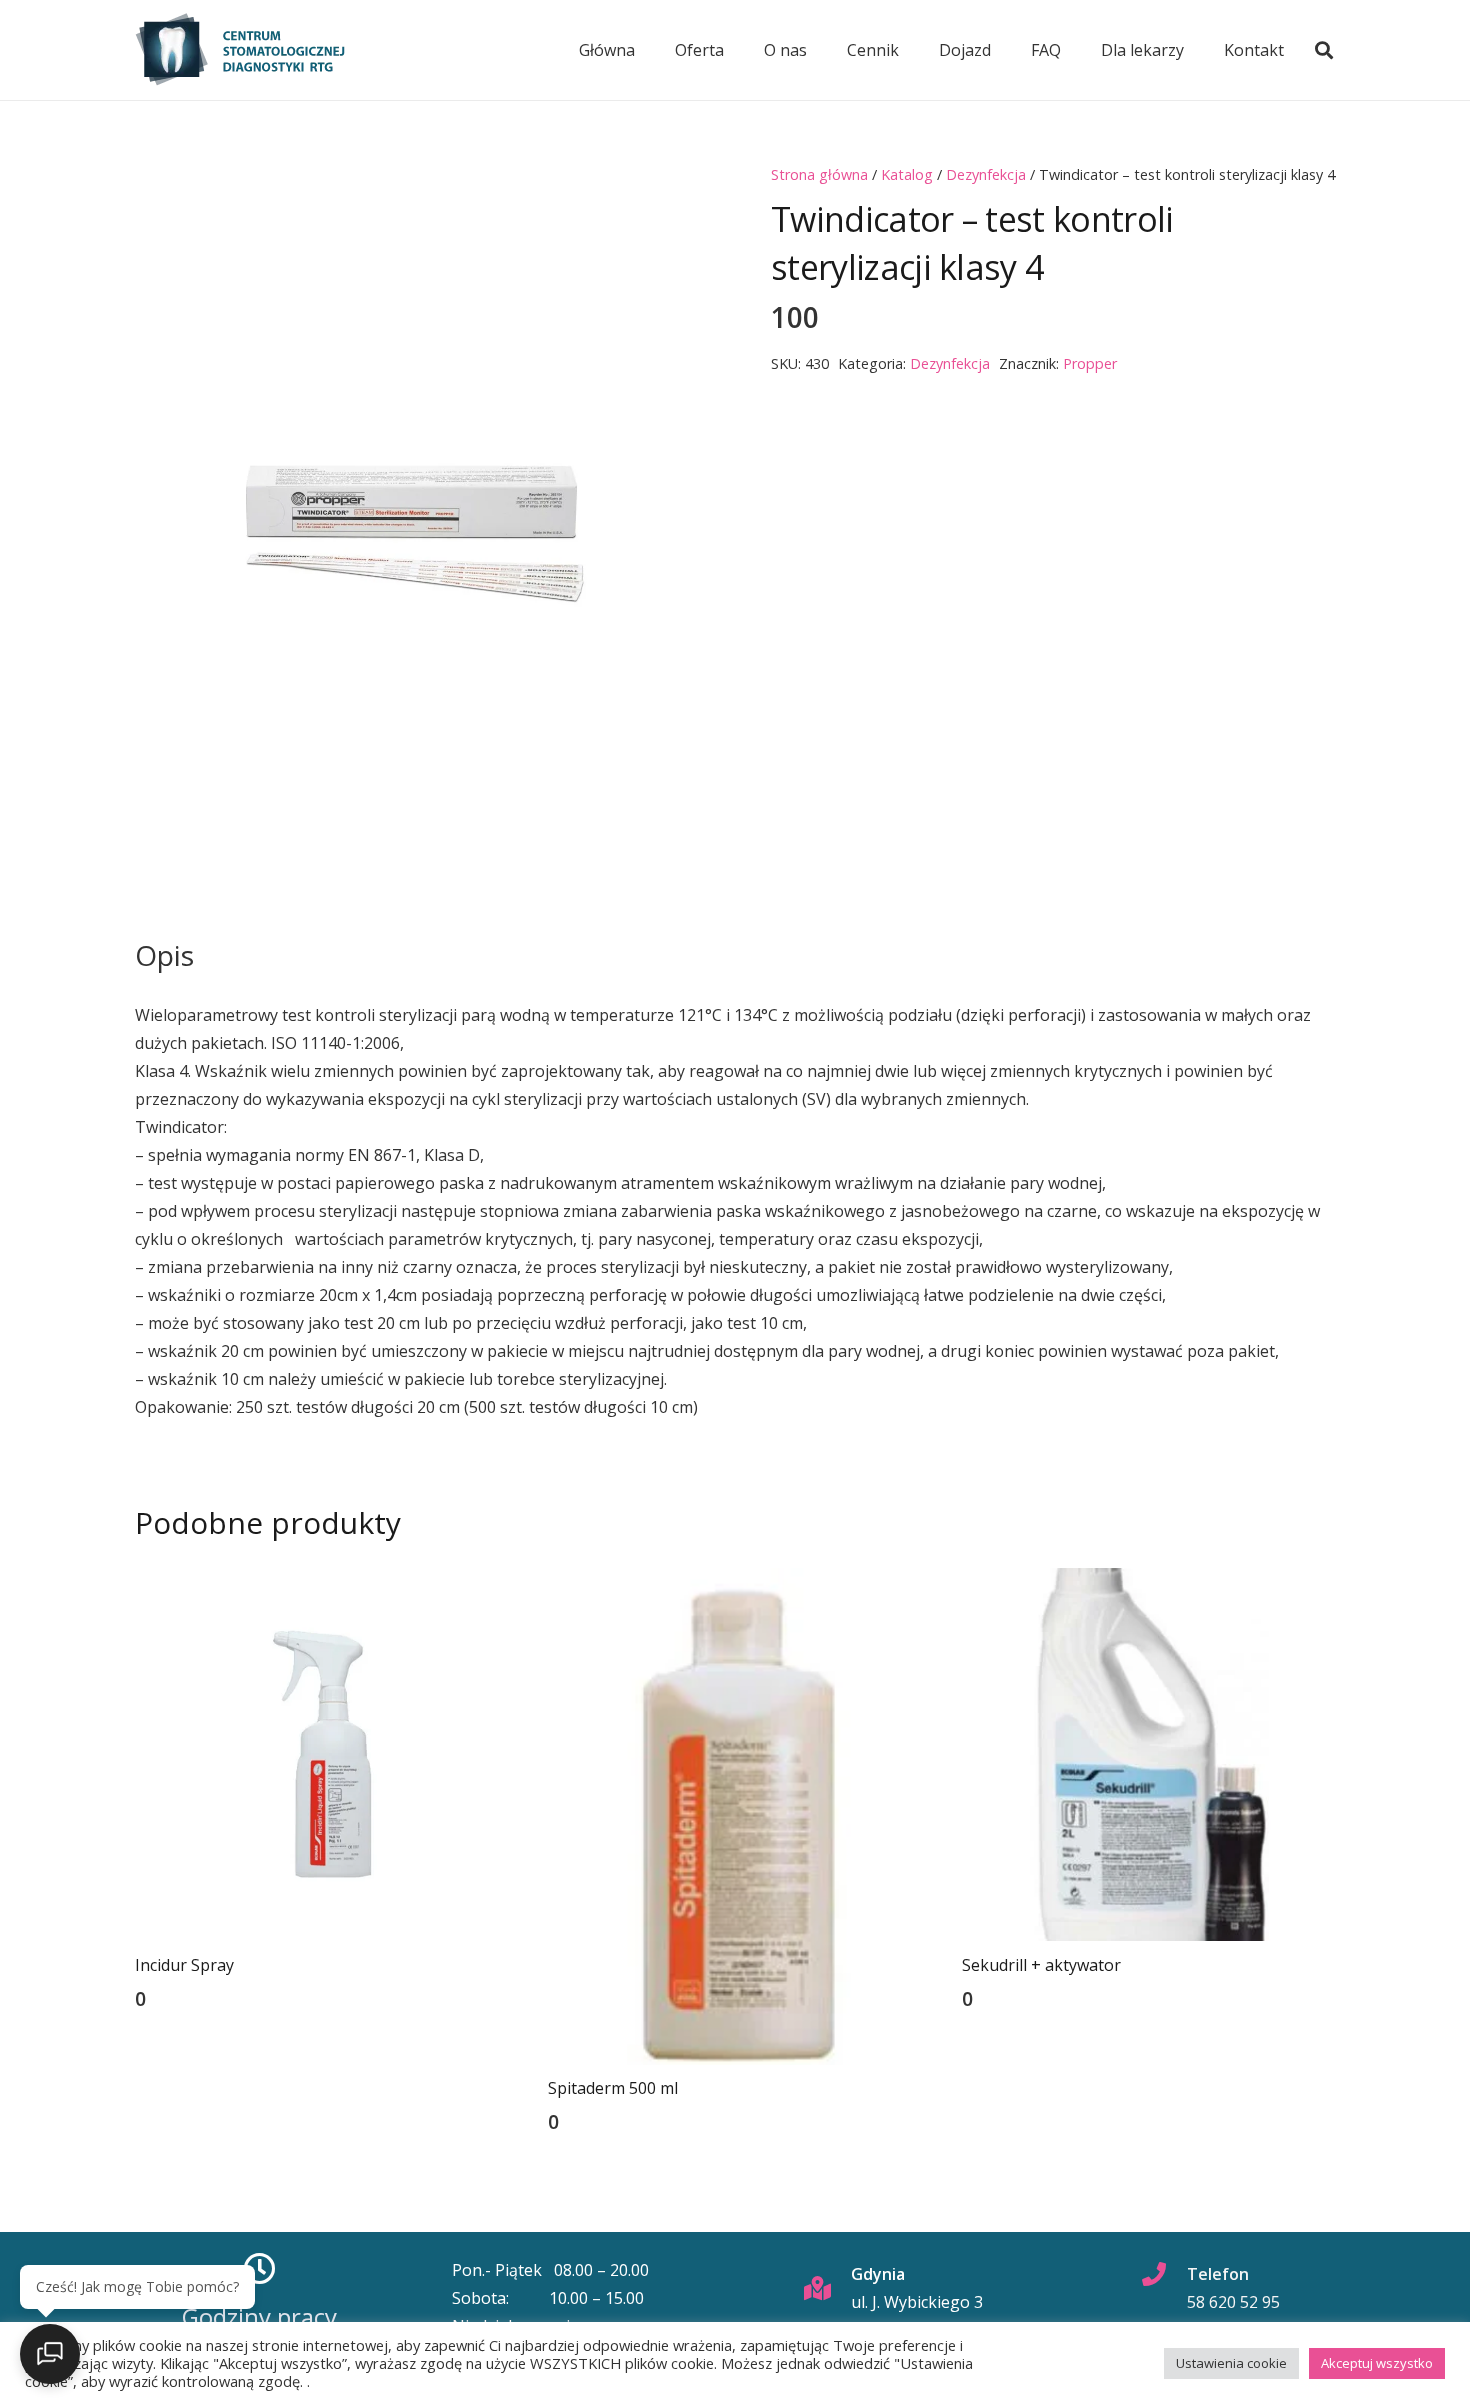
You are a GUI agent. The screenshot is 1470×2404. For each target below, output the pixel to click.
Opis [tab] (164, 955)
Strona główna (819, 174)
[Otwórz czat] (50, 2354)
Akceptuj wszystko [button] (1377, 2363)
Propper (1090, 363)
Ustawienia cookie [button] (1231, 2363)
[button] (1324, 50)
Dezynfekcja (986, 174)
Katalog (907, 174)
